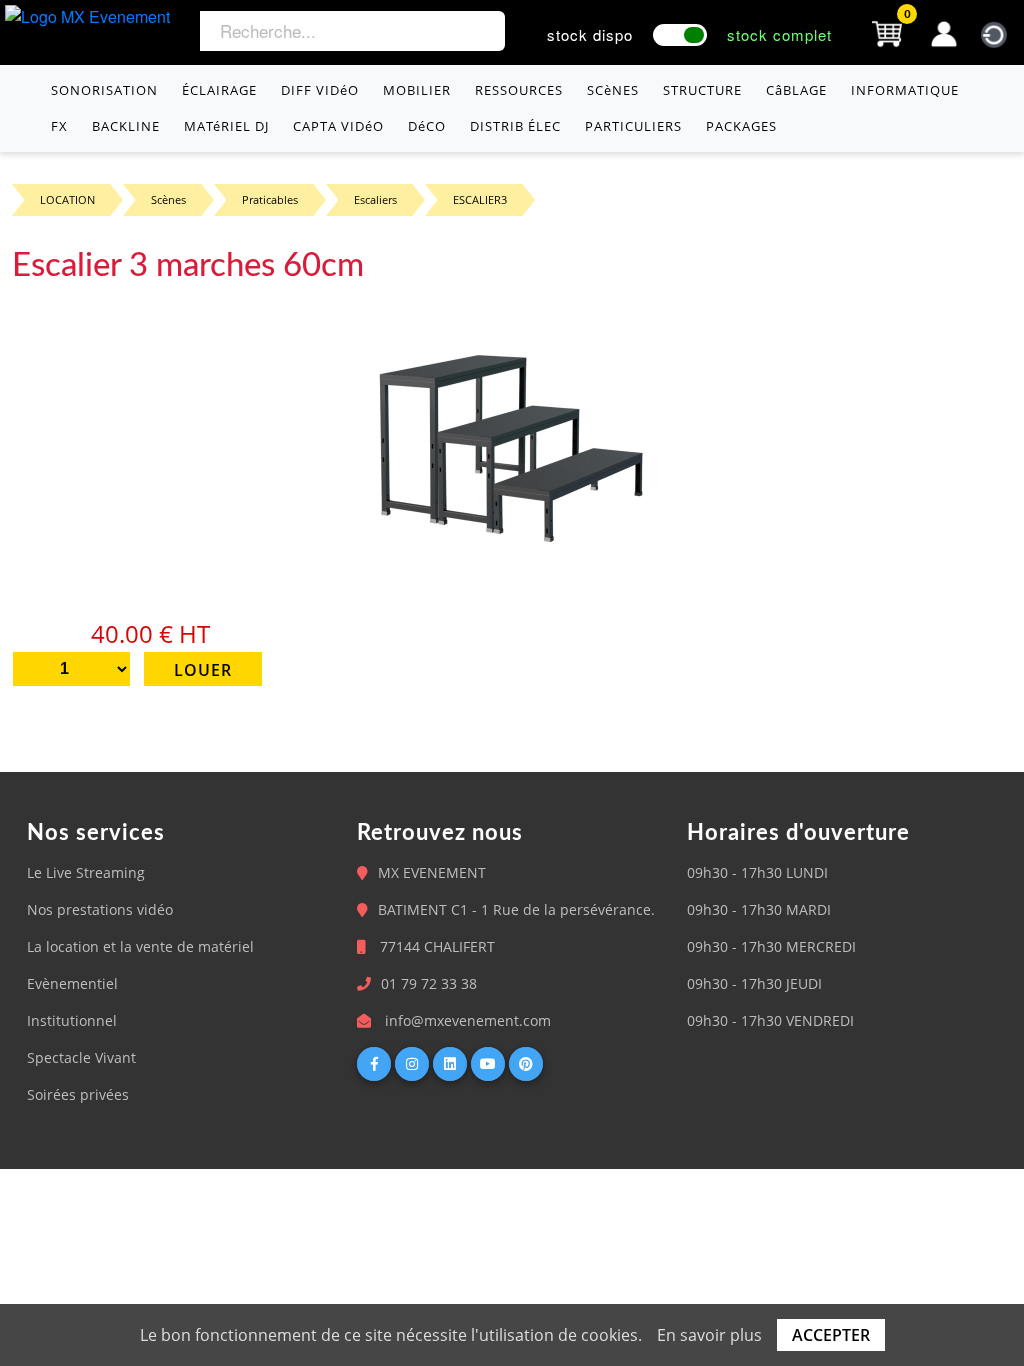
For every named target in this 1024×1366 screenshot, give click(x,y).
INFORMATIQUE (905, 90)
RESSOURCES (519, 90)
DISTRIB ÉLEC (515, 126)
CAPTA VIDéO (338, 126)
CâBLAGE (796, 90)
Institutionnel (72, 1020)
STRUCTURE (702, 90)
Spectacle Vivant (81, 1057)
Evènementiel (72, 983)
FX (59, 126)
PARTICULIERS (633, 126)
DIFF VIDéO (320, 90)
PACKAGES (741, 126)
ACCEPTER (831, 1335)
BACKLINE (126, 126)
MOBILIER (417, 90)
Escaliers (375, 199)
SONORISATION (104, 90)
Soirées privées (78, 1094)
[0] (887, 31)
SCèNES (613, 90)
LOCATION (67, 199)
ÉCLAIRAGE (219, 90)
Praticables (270, 199)
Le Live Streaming (86, 872)
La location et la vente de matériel (140, 946)
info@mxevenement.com (468, 1020)
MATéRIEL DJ (226, 126)
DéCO (427, 126)
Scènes (168, 199)
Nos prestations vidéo (100, 909)
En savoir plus (709, 1335)
